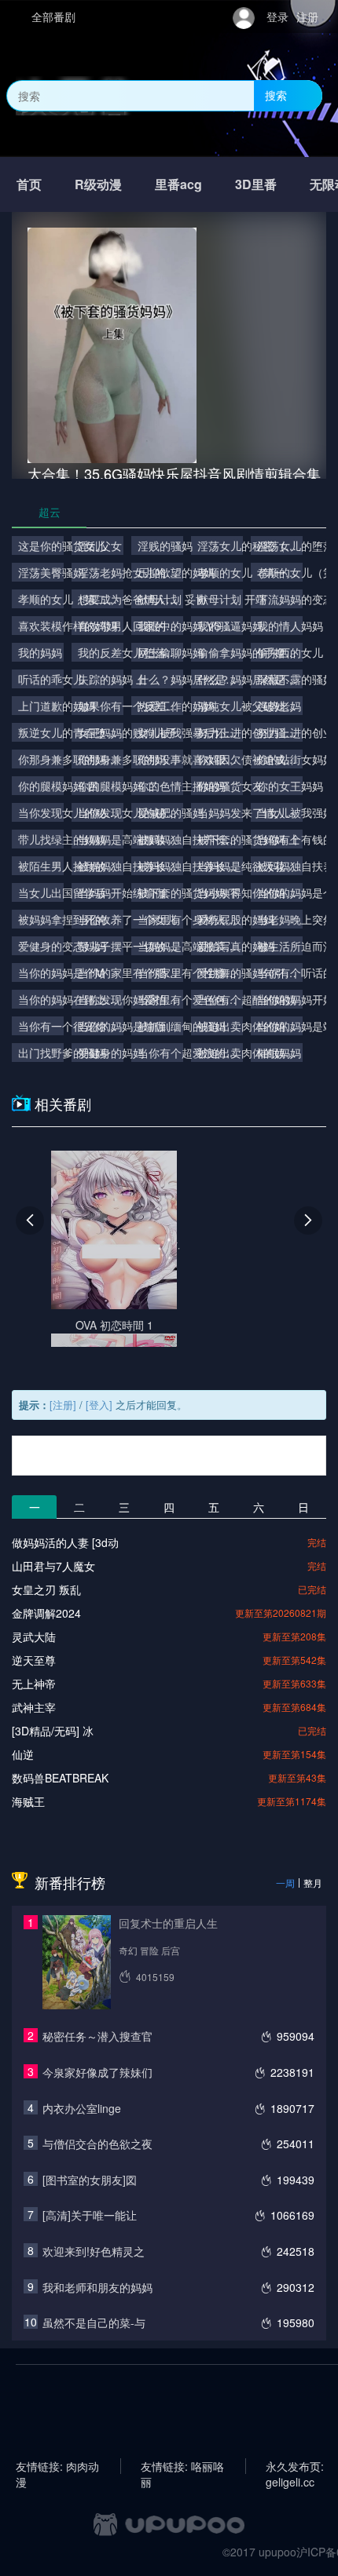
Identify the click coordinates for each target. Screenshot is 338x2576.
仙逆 (23, 1754)
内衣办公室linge (82, 2108)
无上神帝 (34, 1684)
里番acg (178, 184)
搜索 (276, 95)
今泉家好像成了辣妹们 (97, 2072)
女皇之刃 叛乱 (46, 1589)
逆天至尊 (34, 1660)
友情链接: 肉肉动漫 (57, 2466)
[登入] (99, 1405)
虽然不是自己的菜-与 (94, 2322)
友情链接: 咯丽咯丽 (182, 2466)
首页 (29, 184)
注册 (307, 16)
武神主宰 (34, 1707)
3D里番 (256, 184)
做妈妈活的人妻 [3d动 (65, 1542)
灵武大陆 (34, 1636)
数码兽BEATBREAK (60, 1778)
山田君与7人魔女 (53, 1566)
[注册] (63, 1405)
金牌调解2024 (46, 1613)
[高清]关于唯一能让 (90, 2215)
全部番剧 (53, 16)
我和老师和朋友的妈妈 (97, 2287)
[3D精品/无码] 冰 (53, 1731)
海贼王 (28, 1801)
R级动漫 (98, 184)
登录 (277, 16)
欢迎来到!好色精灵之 (94, 2251)
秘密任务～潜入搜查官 (97, 2036)
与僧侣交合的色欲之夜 (97, 2144)
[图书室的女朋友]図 (90, 2180)
